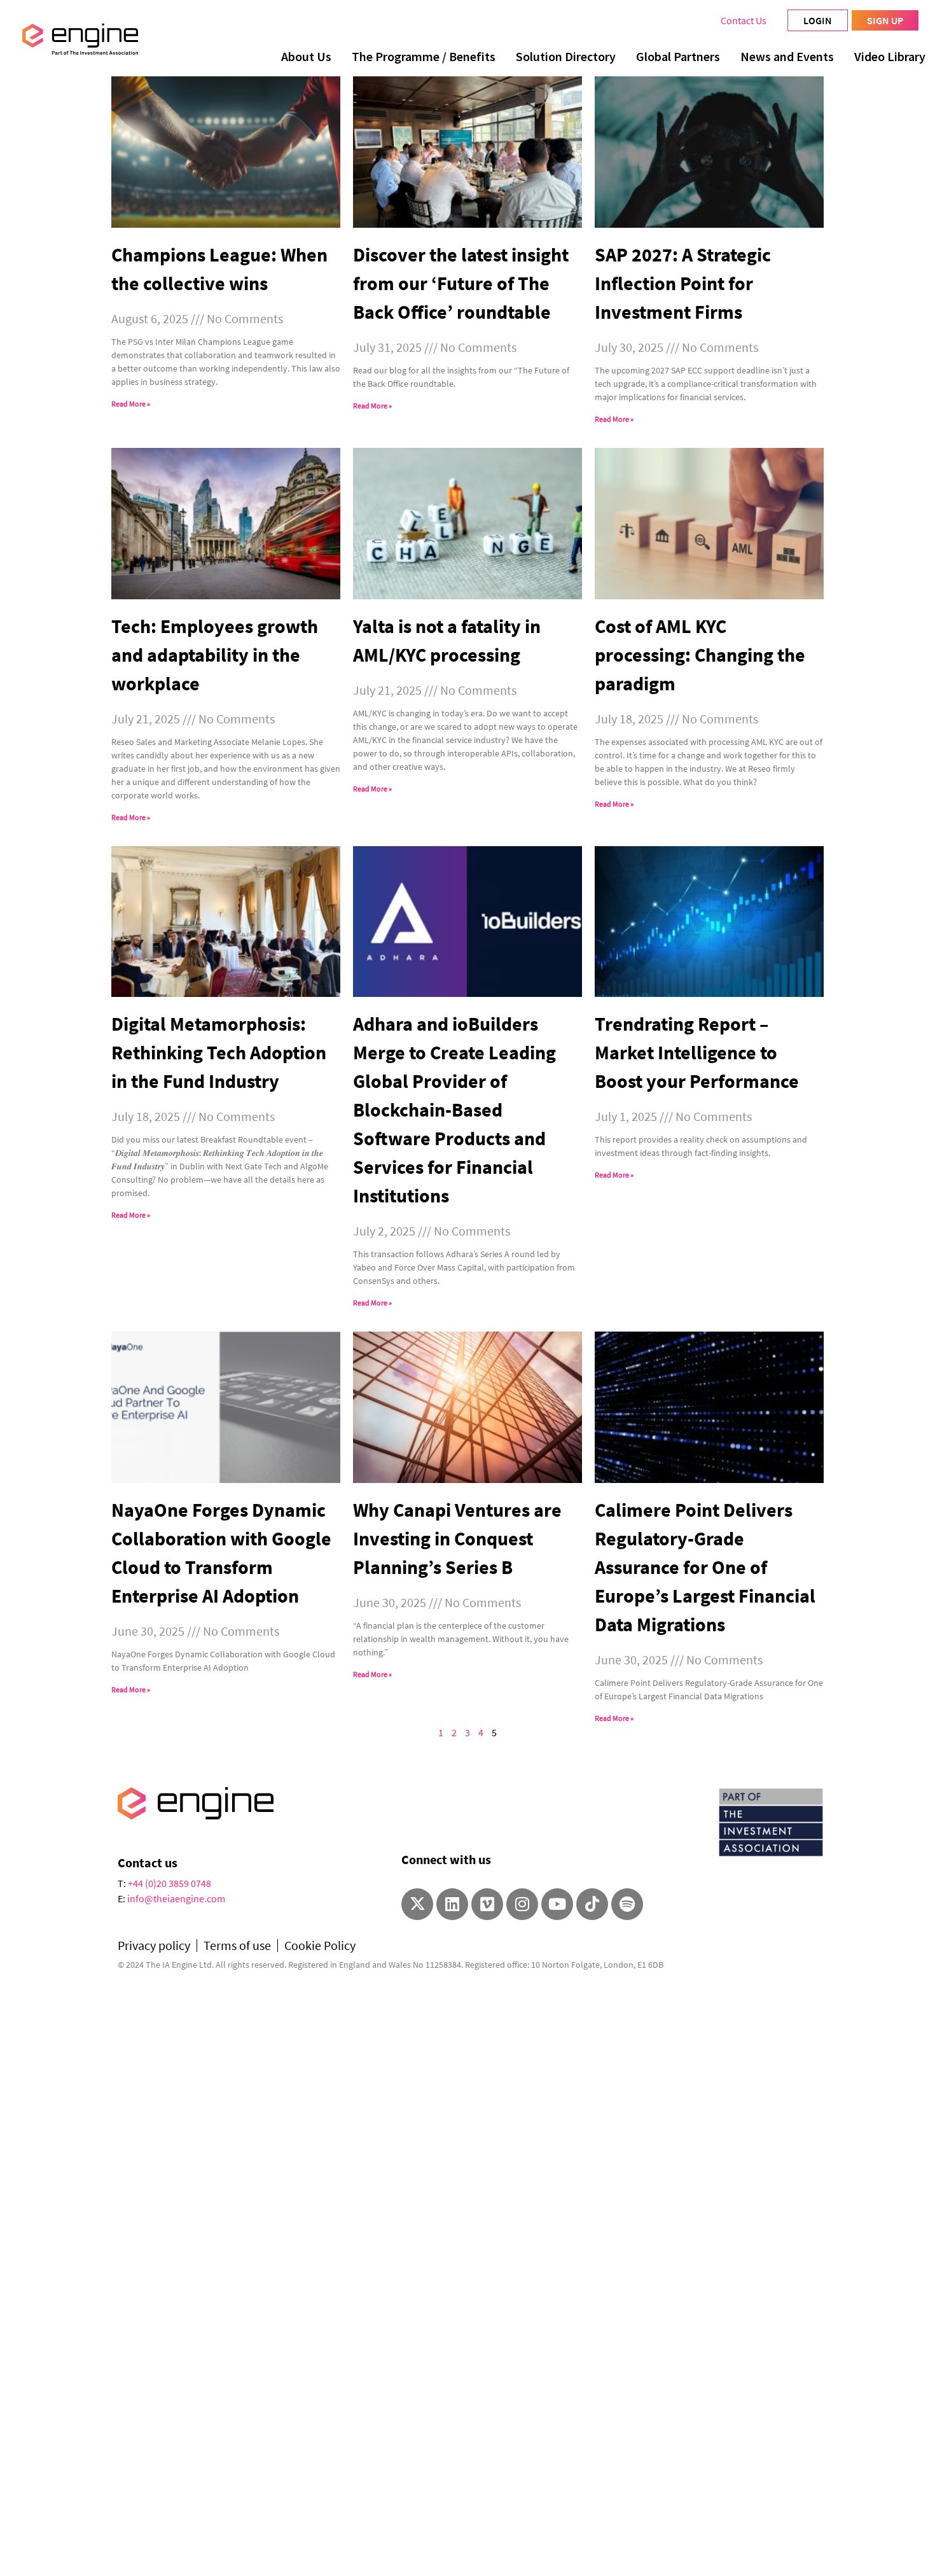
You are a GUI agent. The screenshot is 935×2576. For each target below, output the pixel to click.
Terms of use (237, 1946)
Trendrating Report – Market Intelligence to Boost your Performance (697, 1052)
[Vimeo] (487, 1904)
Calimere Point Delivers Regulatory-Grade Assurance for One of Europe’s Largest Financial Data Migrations (705, 1567)
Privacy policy (154, 1946)
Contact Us (744, 20)
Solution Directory (566, 56)
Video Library (890, 56)
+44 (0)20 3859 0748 (170, 1883)
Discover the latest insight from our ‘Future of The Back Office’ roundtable (461, 283)
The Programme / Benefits (424, 56)
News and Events (787, 56)
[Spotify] (627, 1904)
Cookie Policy (320, 1946)
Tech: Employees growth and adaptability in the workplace (215, 655)
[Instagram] (522, 1904)
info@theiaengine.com (176, 1898)
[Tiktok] (592, 1904)
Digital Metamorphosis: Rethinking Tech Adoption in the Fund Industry (219, 1052)
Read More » (131, 404)
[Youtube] (557, 1904)
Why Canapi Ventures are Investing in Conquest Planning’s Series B (457, 1538)
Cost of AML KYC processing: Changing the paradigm (700, 655)
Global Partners (678, 56)
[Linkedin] (452, 1904)
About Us (306, 56)
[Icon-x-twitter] (417, 1904)
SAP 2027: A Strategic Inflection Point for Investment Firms (683, 283)
